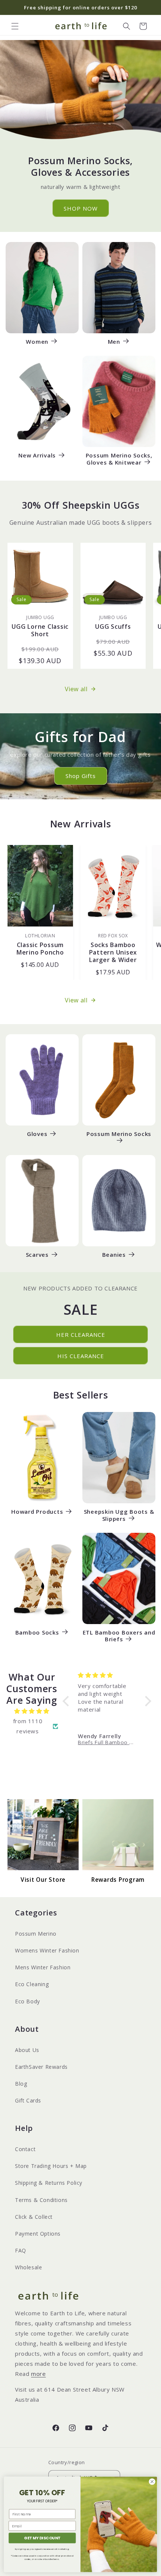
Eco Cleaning (32, 1984)
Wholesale (28, 2267)
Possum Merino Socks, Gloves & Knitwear (119, 459)
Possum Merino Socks (119, 1134)
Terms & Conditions (41, 2200)
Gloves (37, 1134)
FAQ (21, 2250)
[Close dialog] (152, 2481)
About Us (27, 2050)
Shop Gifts (81, 776)
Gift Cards (28, 2100)
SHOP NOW (81, 208)
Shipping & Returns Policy (49, 2183)
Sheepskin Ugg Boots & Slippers (119, 1515)
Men (114, 342)
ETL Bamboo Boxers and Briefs (119, 1636)
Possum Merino (36, 1934)
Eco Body (28, 2001)
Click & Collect (34, 2217)
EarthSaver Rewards (41, 2067)
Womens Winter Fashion (47, 1950)
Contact (25, 2149)
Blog (21, 2084)
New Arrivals (37, 455)
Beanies (114, 1255)
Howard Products (37, 1512)
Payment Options (38, 2234)
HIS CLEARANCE (81, 1356)
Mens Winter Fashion (43, 1967)
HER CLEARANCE (81, 1335)
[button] (15, 26)
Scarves (37, 1255)
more (38, 2374)
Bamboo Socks (37, 1632)
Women (37, 342)
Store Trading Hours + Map (51, 2166)
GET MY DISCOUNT (42, 2538)
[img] (32, 1711)
